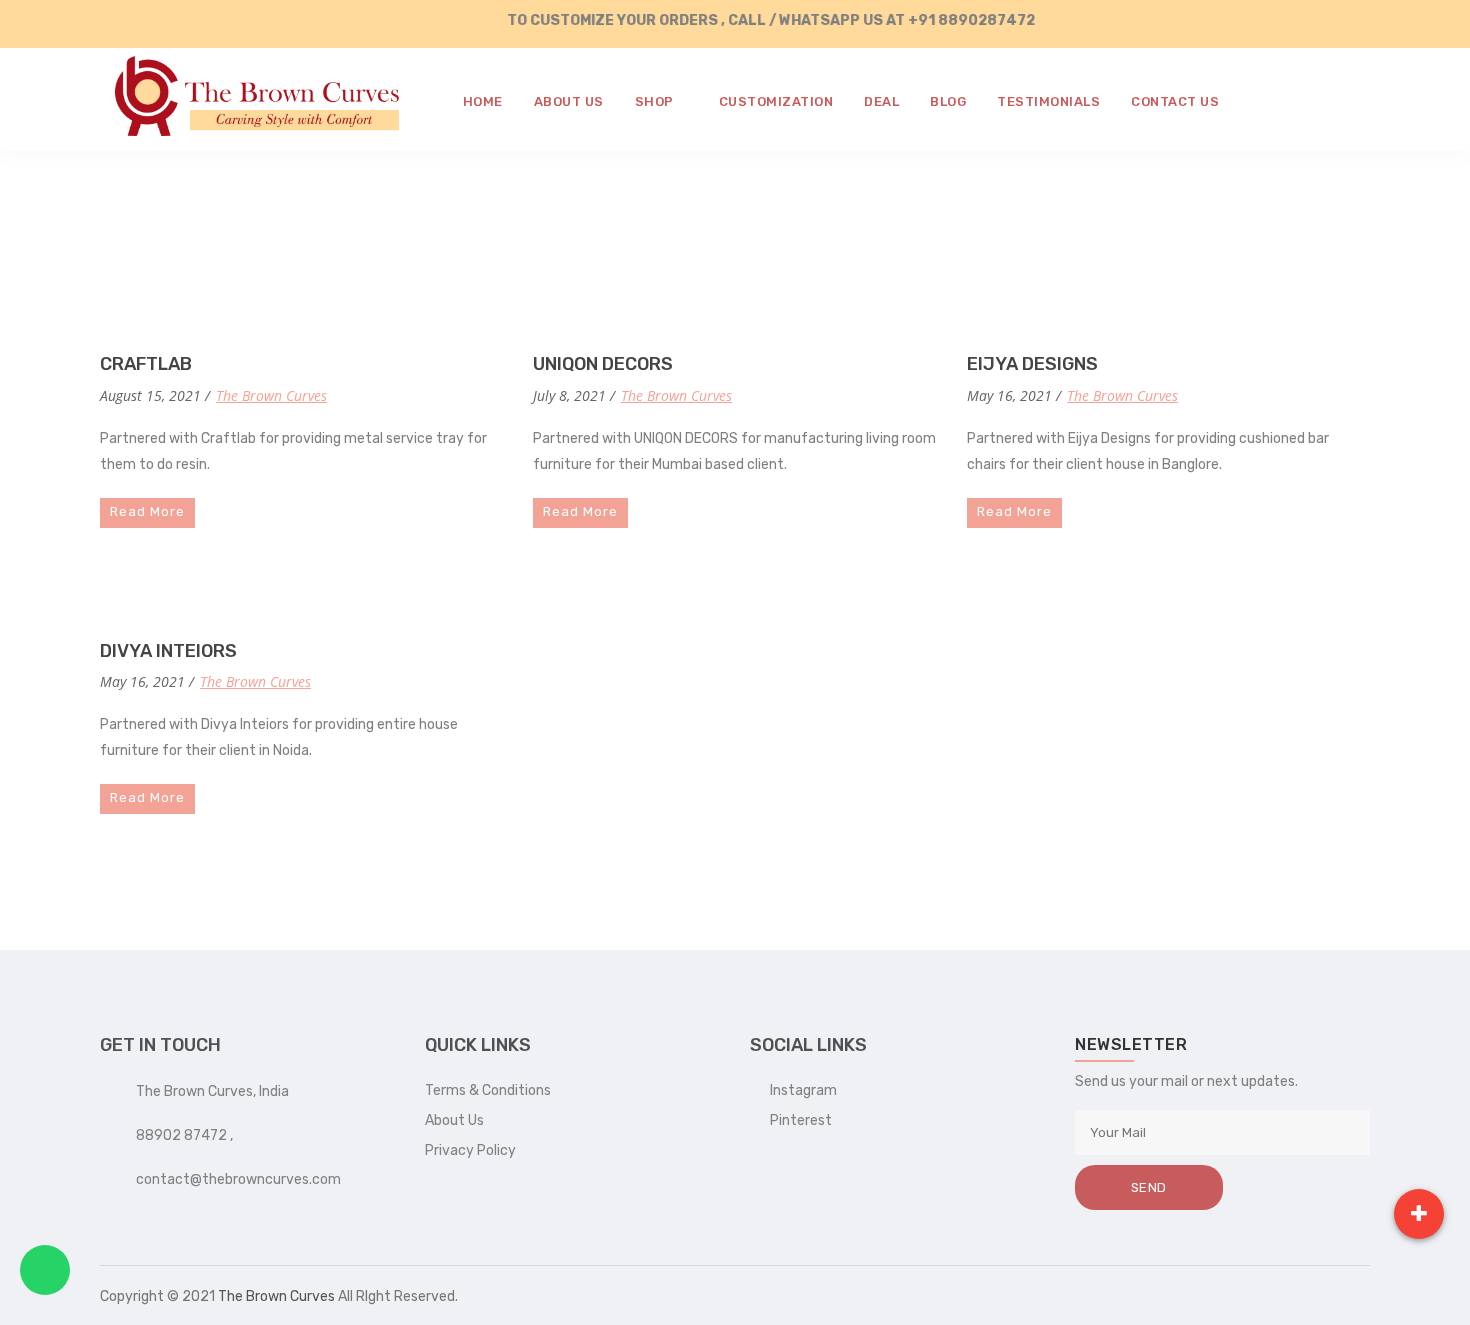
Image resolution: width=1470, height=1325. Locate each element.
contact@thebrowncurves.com (238, 1179)
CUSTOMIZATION (776, 101)
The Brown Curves (271, 395)
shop (656, 101)
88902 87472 (183, 1135)
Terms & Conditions (488, 1090)
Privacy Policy (470, 1150)
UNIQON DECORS (603, 364)
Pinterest (796, 1120)
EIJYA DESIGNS (1032, 364)
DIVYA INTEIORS (168, 651)
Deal (881, 101)
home (483, 101)
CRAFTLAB (146, 364)
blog (948, 101)
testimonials (1048, 101)
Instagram (799, 1090)
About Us (454, 1120)
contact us (1175, 101)
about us (569, 101)
